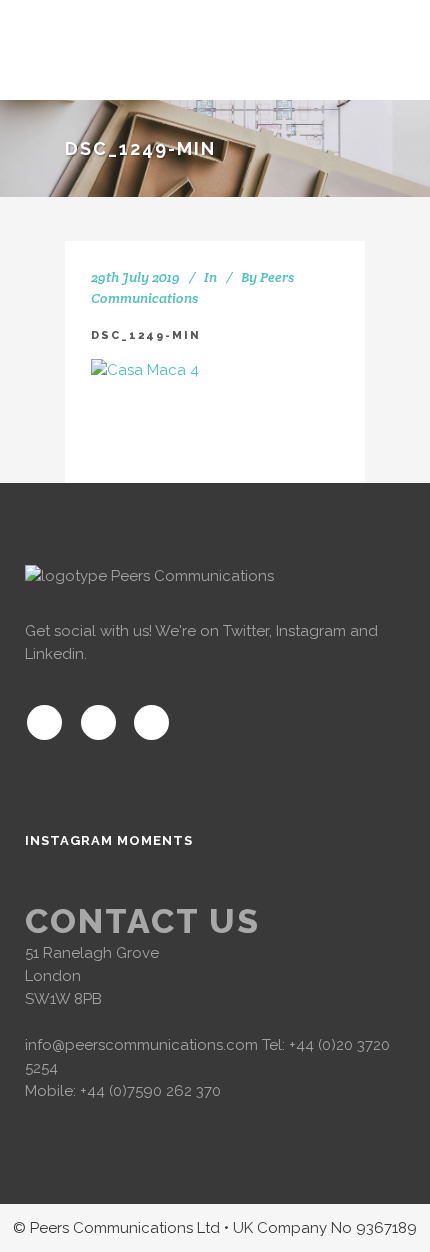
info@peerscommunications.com (141, 1045)
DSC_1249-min (146, 335)
